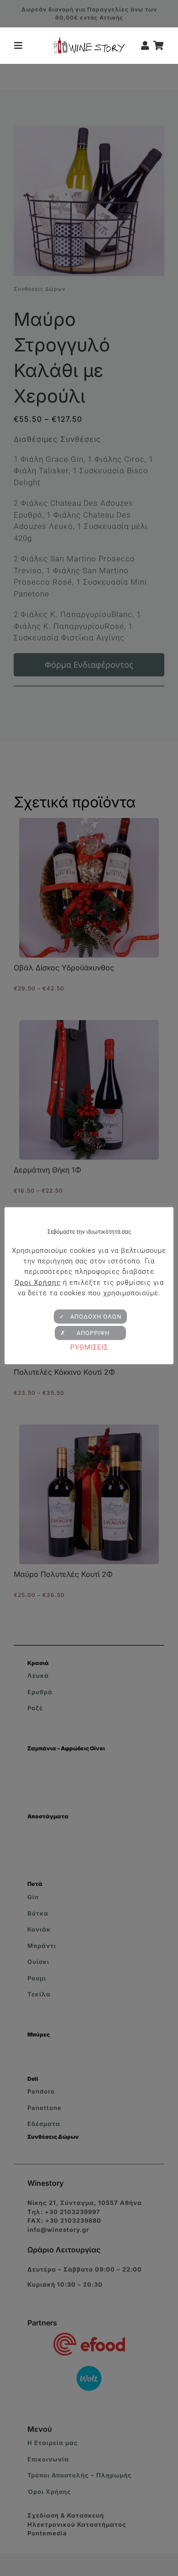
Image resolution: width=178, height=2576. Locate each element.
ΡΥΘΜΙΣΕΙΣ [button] (89, 1347)
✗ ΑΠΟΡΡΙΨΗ (90, 1333)
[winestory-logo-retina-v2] (89, 41)
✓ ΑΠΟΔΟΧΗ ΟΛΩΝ (90, 1317)
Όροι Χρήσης (38, 1283)
